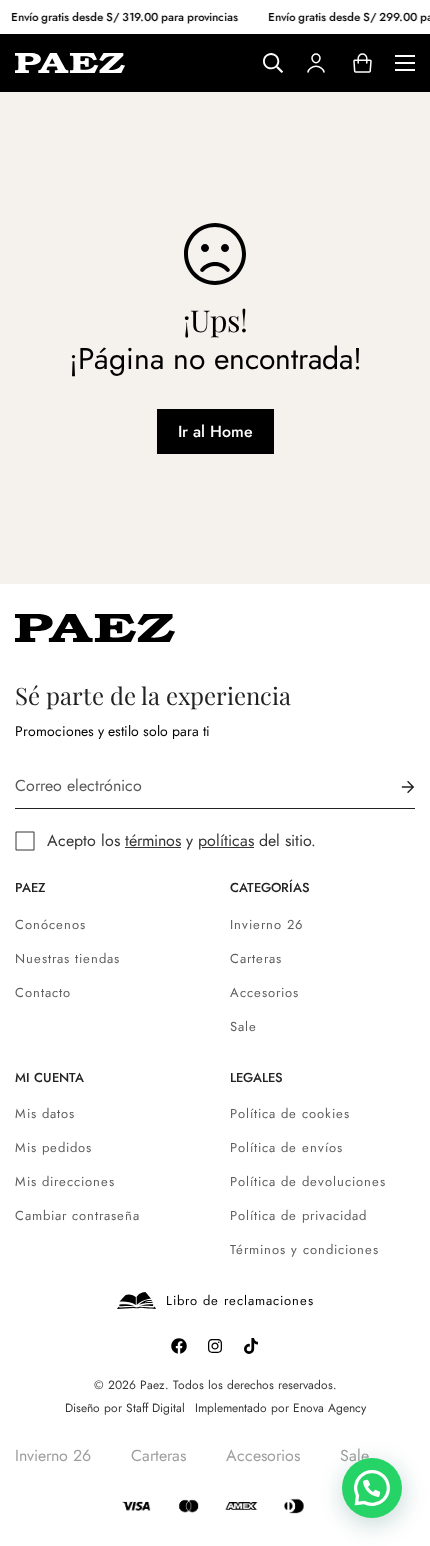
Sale (243, 1026)
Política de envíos (286, 1147)
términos (153, 840)
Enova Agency (329, 1408)
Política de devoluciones (308, 1181)
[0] (362, 63)
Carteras (256, 958)
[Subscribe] (392, 786)
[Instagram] (215, 1346)
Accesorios (264, 992)
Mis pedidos (53, 1147)
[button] (372, 1488)
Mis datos (45, 1113)
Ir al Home (215, 431)
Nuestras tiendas (67, 958)
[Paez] (70, 62)
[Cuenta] (316, 63)
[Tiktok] (251, 1346)
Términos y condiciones (304, 1249)
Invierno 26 (266, 924)
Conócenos (50, 924)
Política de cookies (290, 1113)
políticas (226, 840)
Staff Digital (155, 1408)
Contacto (43, 992)
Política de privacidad (298, 1215)
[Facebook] (179, 1346)
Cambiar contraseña (77, 1215)
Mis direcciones (65, 1181)
